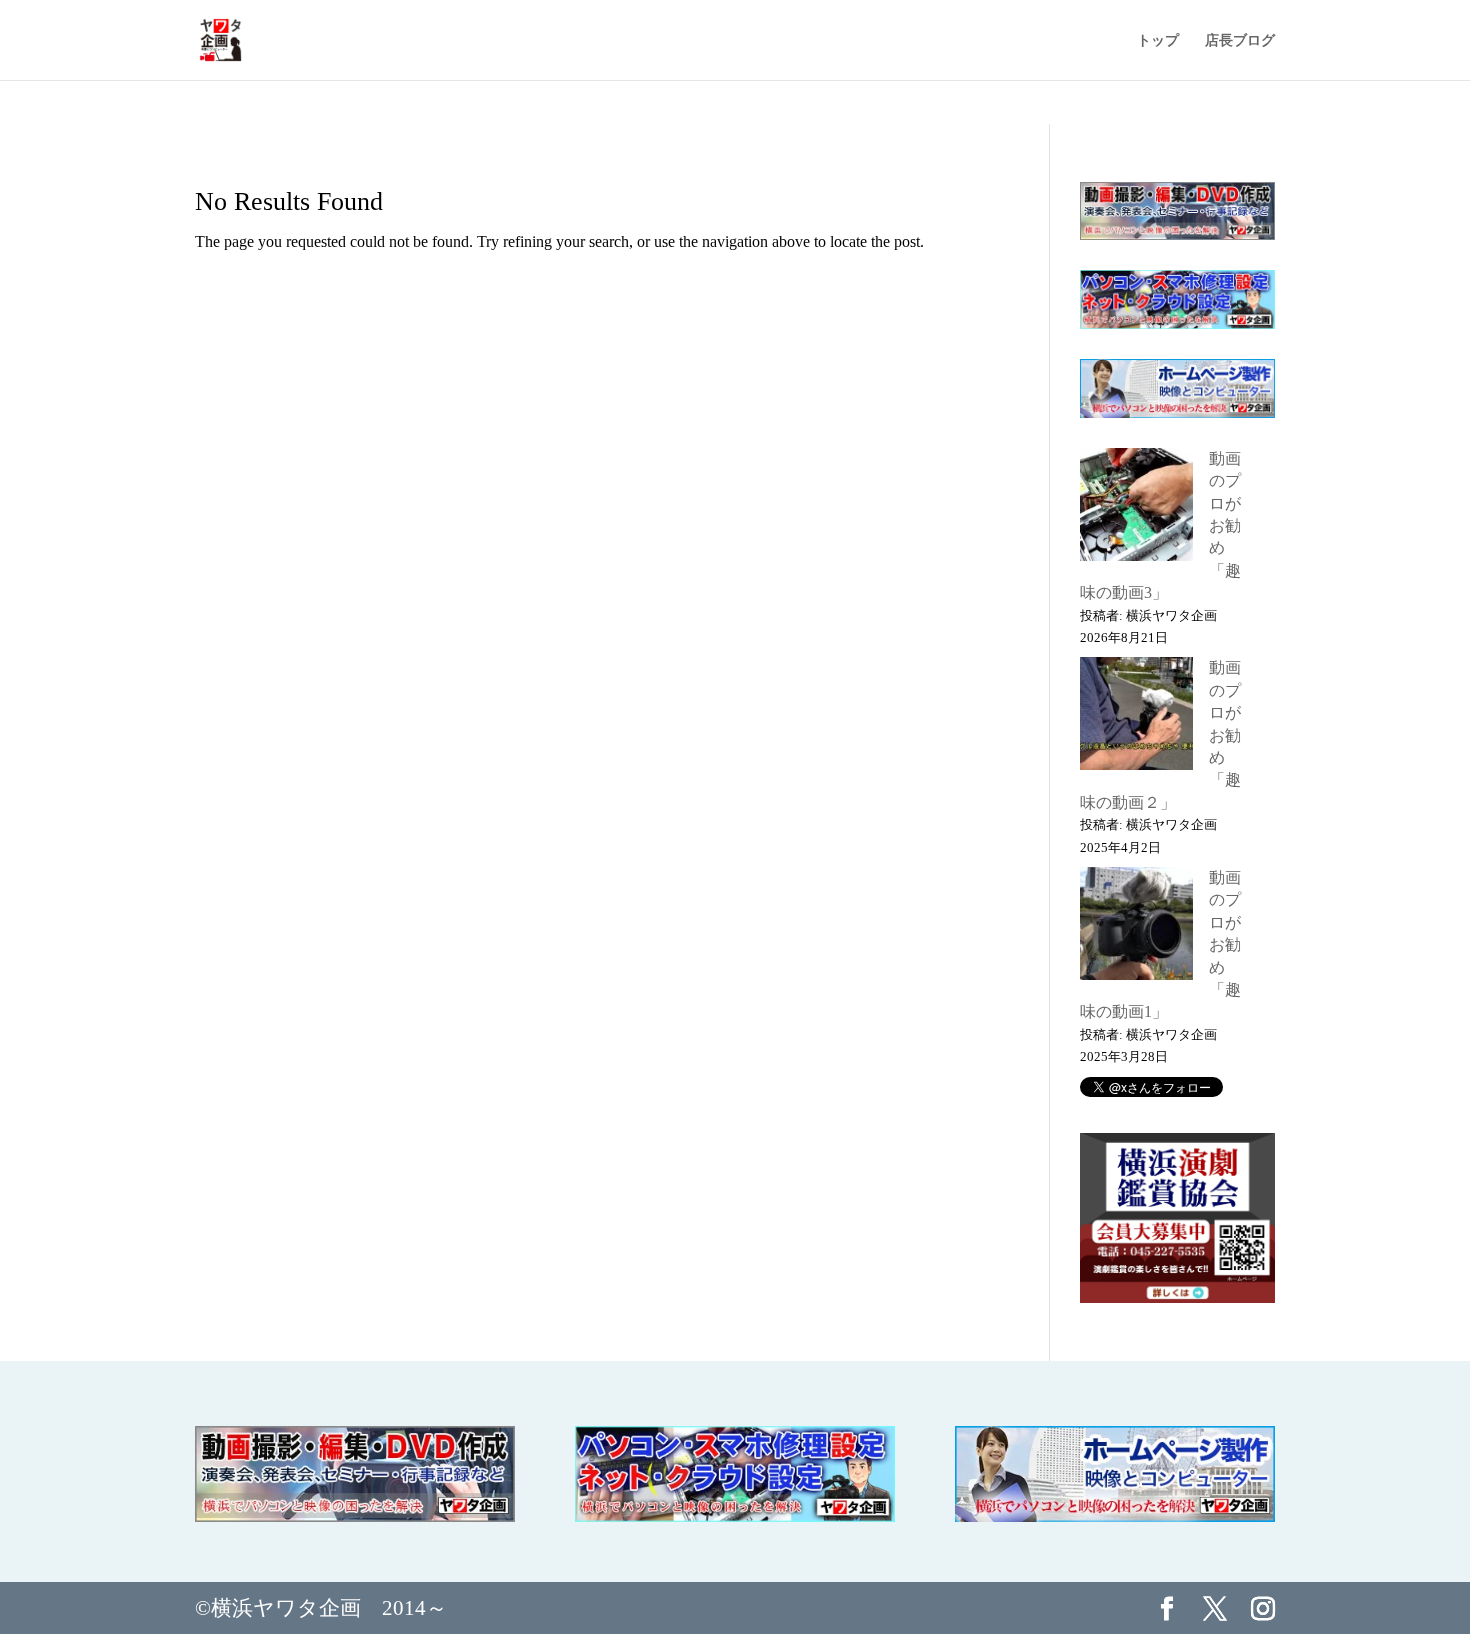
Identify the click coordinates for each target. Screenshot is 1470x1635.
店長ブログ (1240, 40)
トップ (1158, 40)
